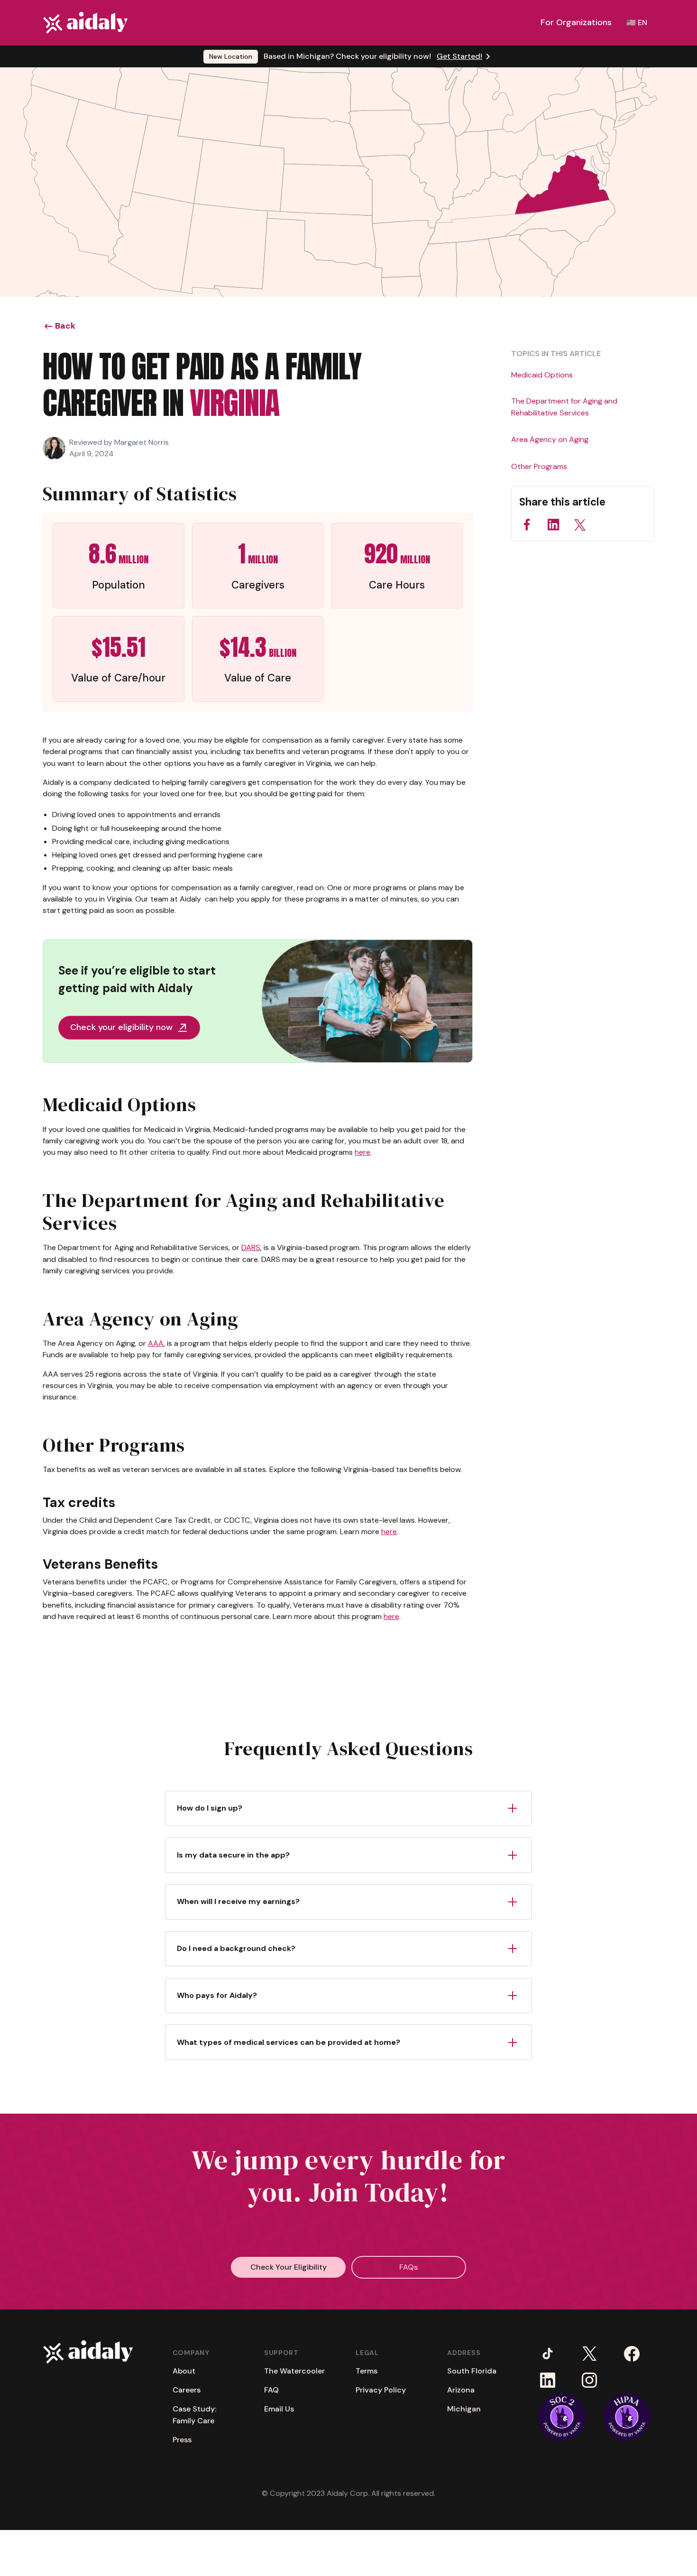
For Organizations (576, 22)
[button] (576, 23)
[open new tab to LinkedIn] (547, 2380)
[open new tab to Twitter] (589, 2353)
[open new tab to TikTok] (547, 2353)
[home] (85, 23)
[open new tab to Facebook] (632, 2353)
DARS (251, 1247)
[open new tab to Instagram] (589, 2380)
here (362, 1152)
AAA (156, 1343)
